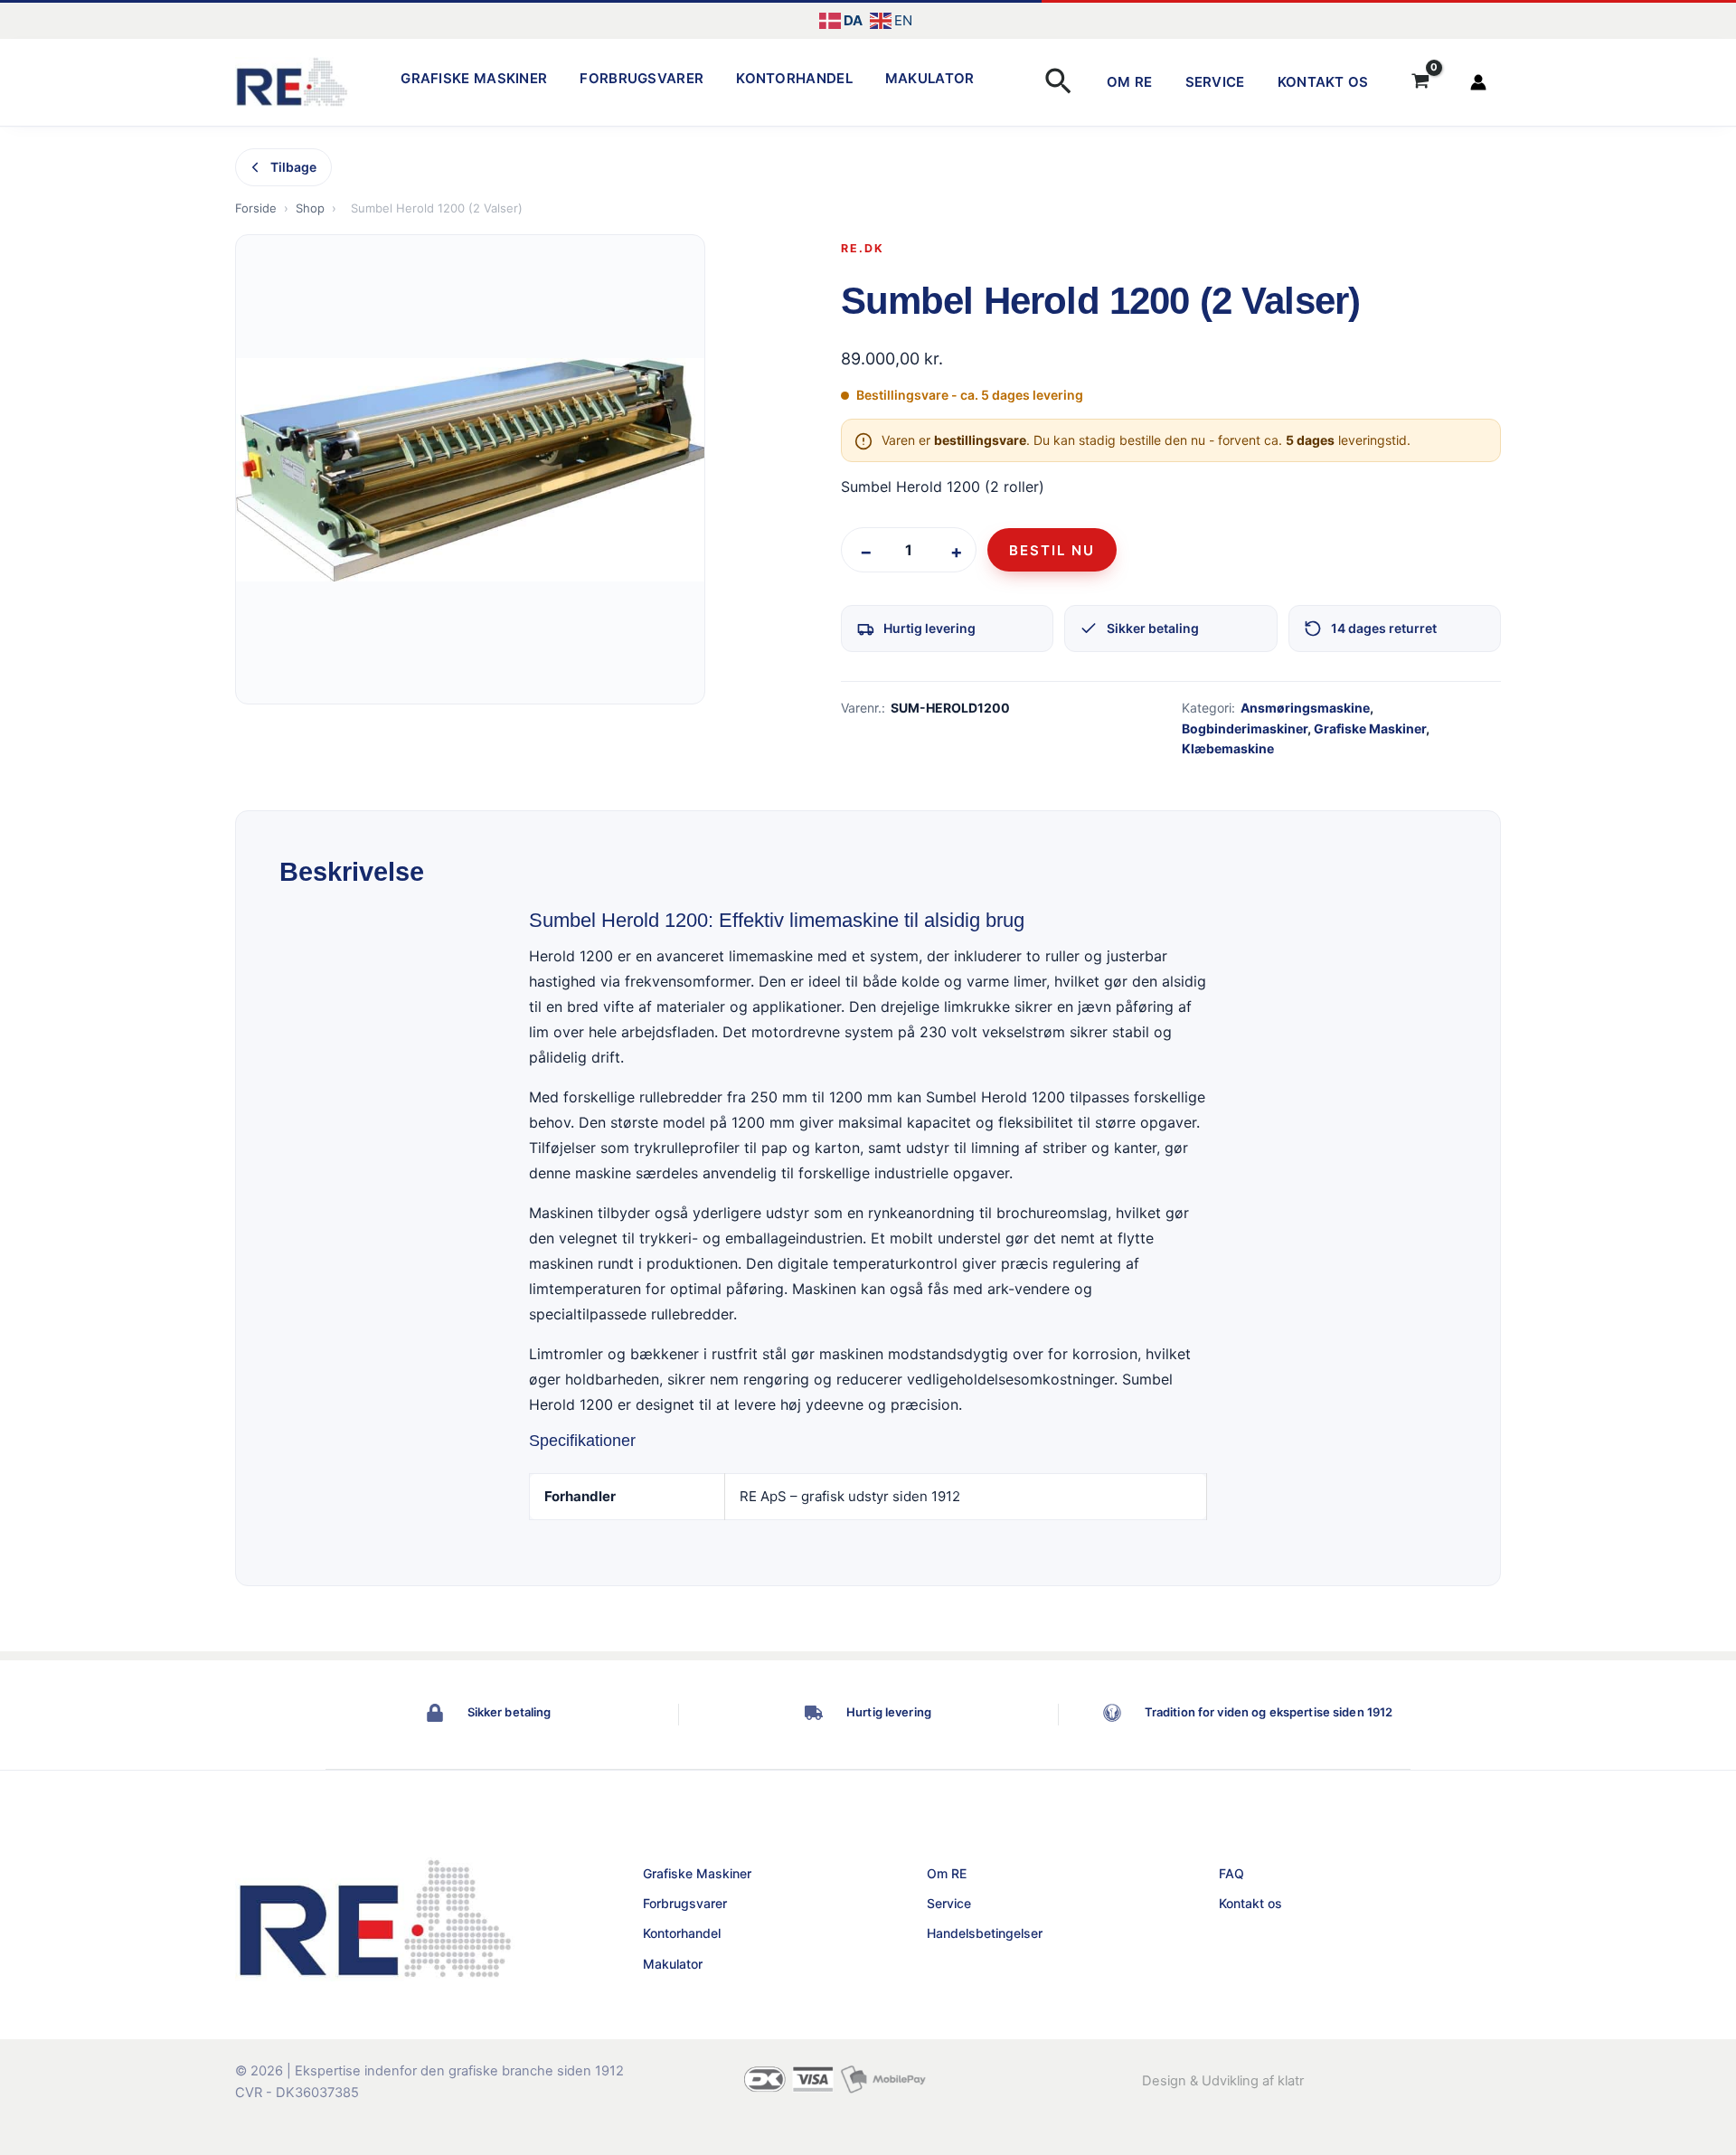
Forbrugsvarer (642, 78)
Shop (310, 208)
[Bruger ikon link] (1478, 82)
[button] (1058, 83)
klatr (1291, 2081)
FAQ (1231, 1873)
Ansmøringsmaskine (1305, 708)
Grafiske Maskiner (474, 78)
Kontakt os (1323, 82)
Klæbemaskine (1228, 748)
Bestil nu (1052, 550)
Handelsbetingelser (985, 1933)
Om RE (1130, 82)
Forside (256, 208)
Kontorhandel (794, 78)
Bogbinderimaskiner (1245, 728)
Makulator (930, 78)
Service (1215, 82)
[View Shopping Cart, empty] (1420, 82)
